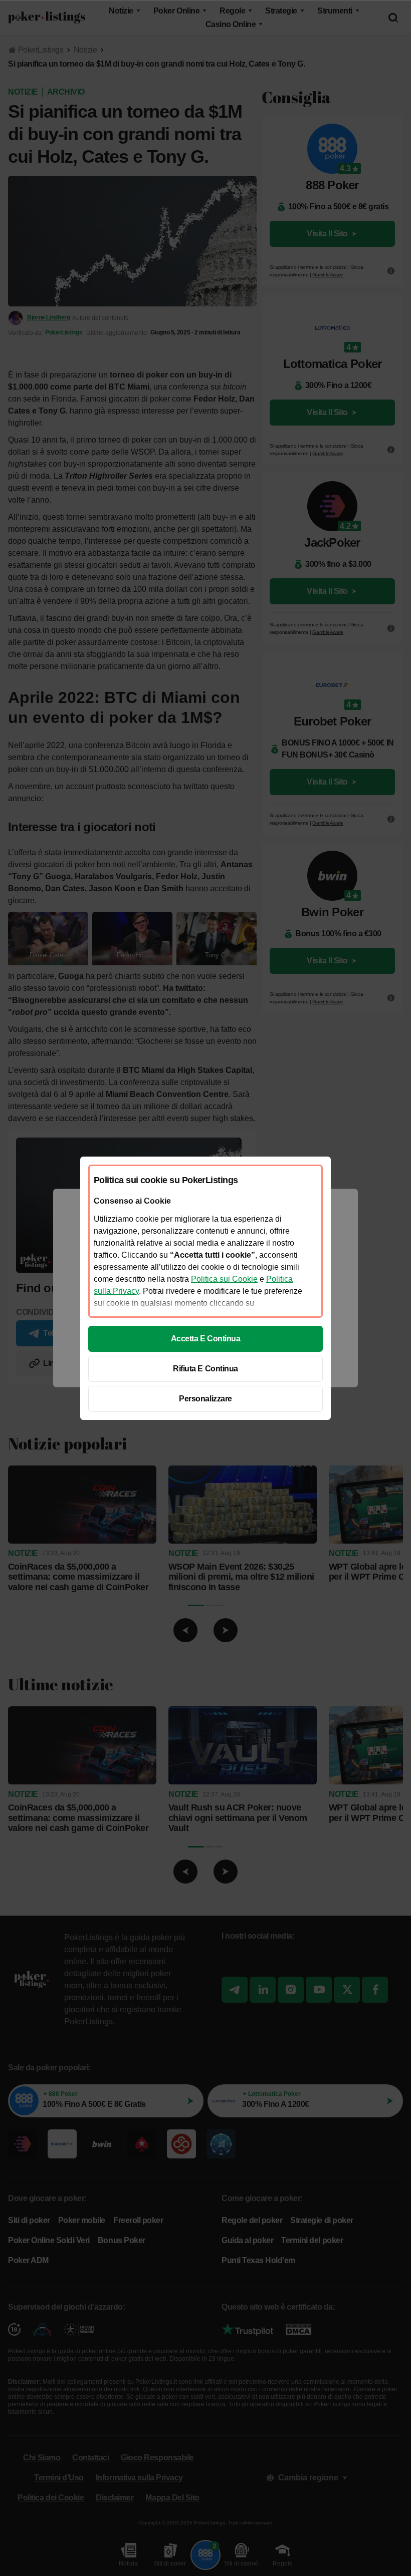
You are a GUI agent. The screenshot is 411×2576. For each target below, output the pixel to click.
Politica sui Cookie (224, 1279)
